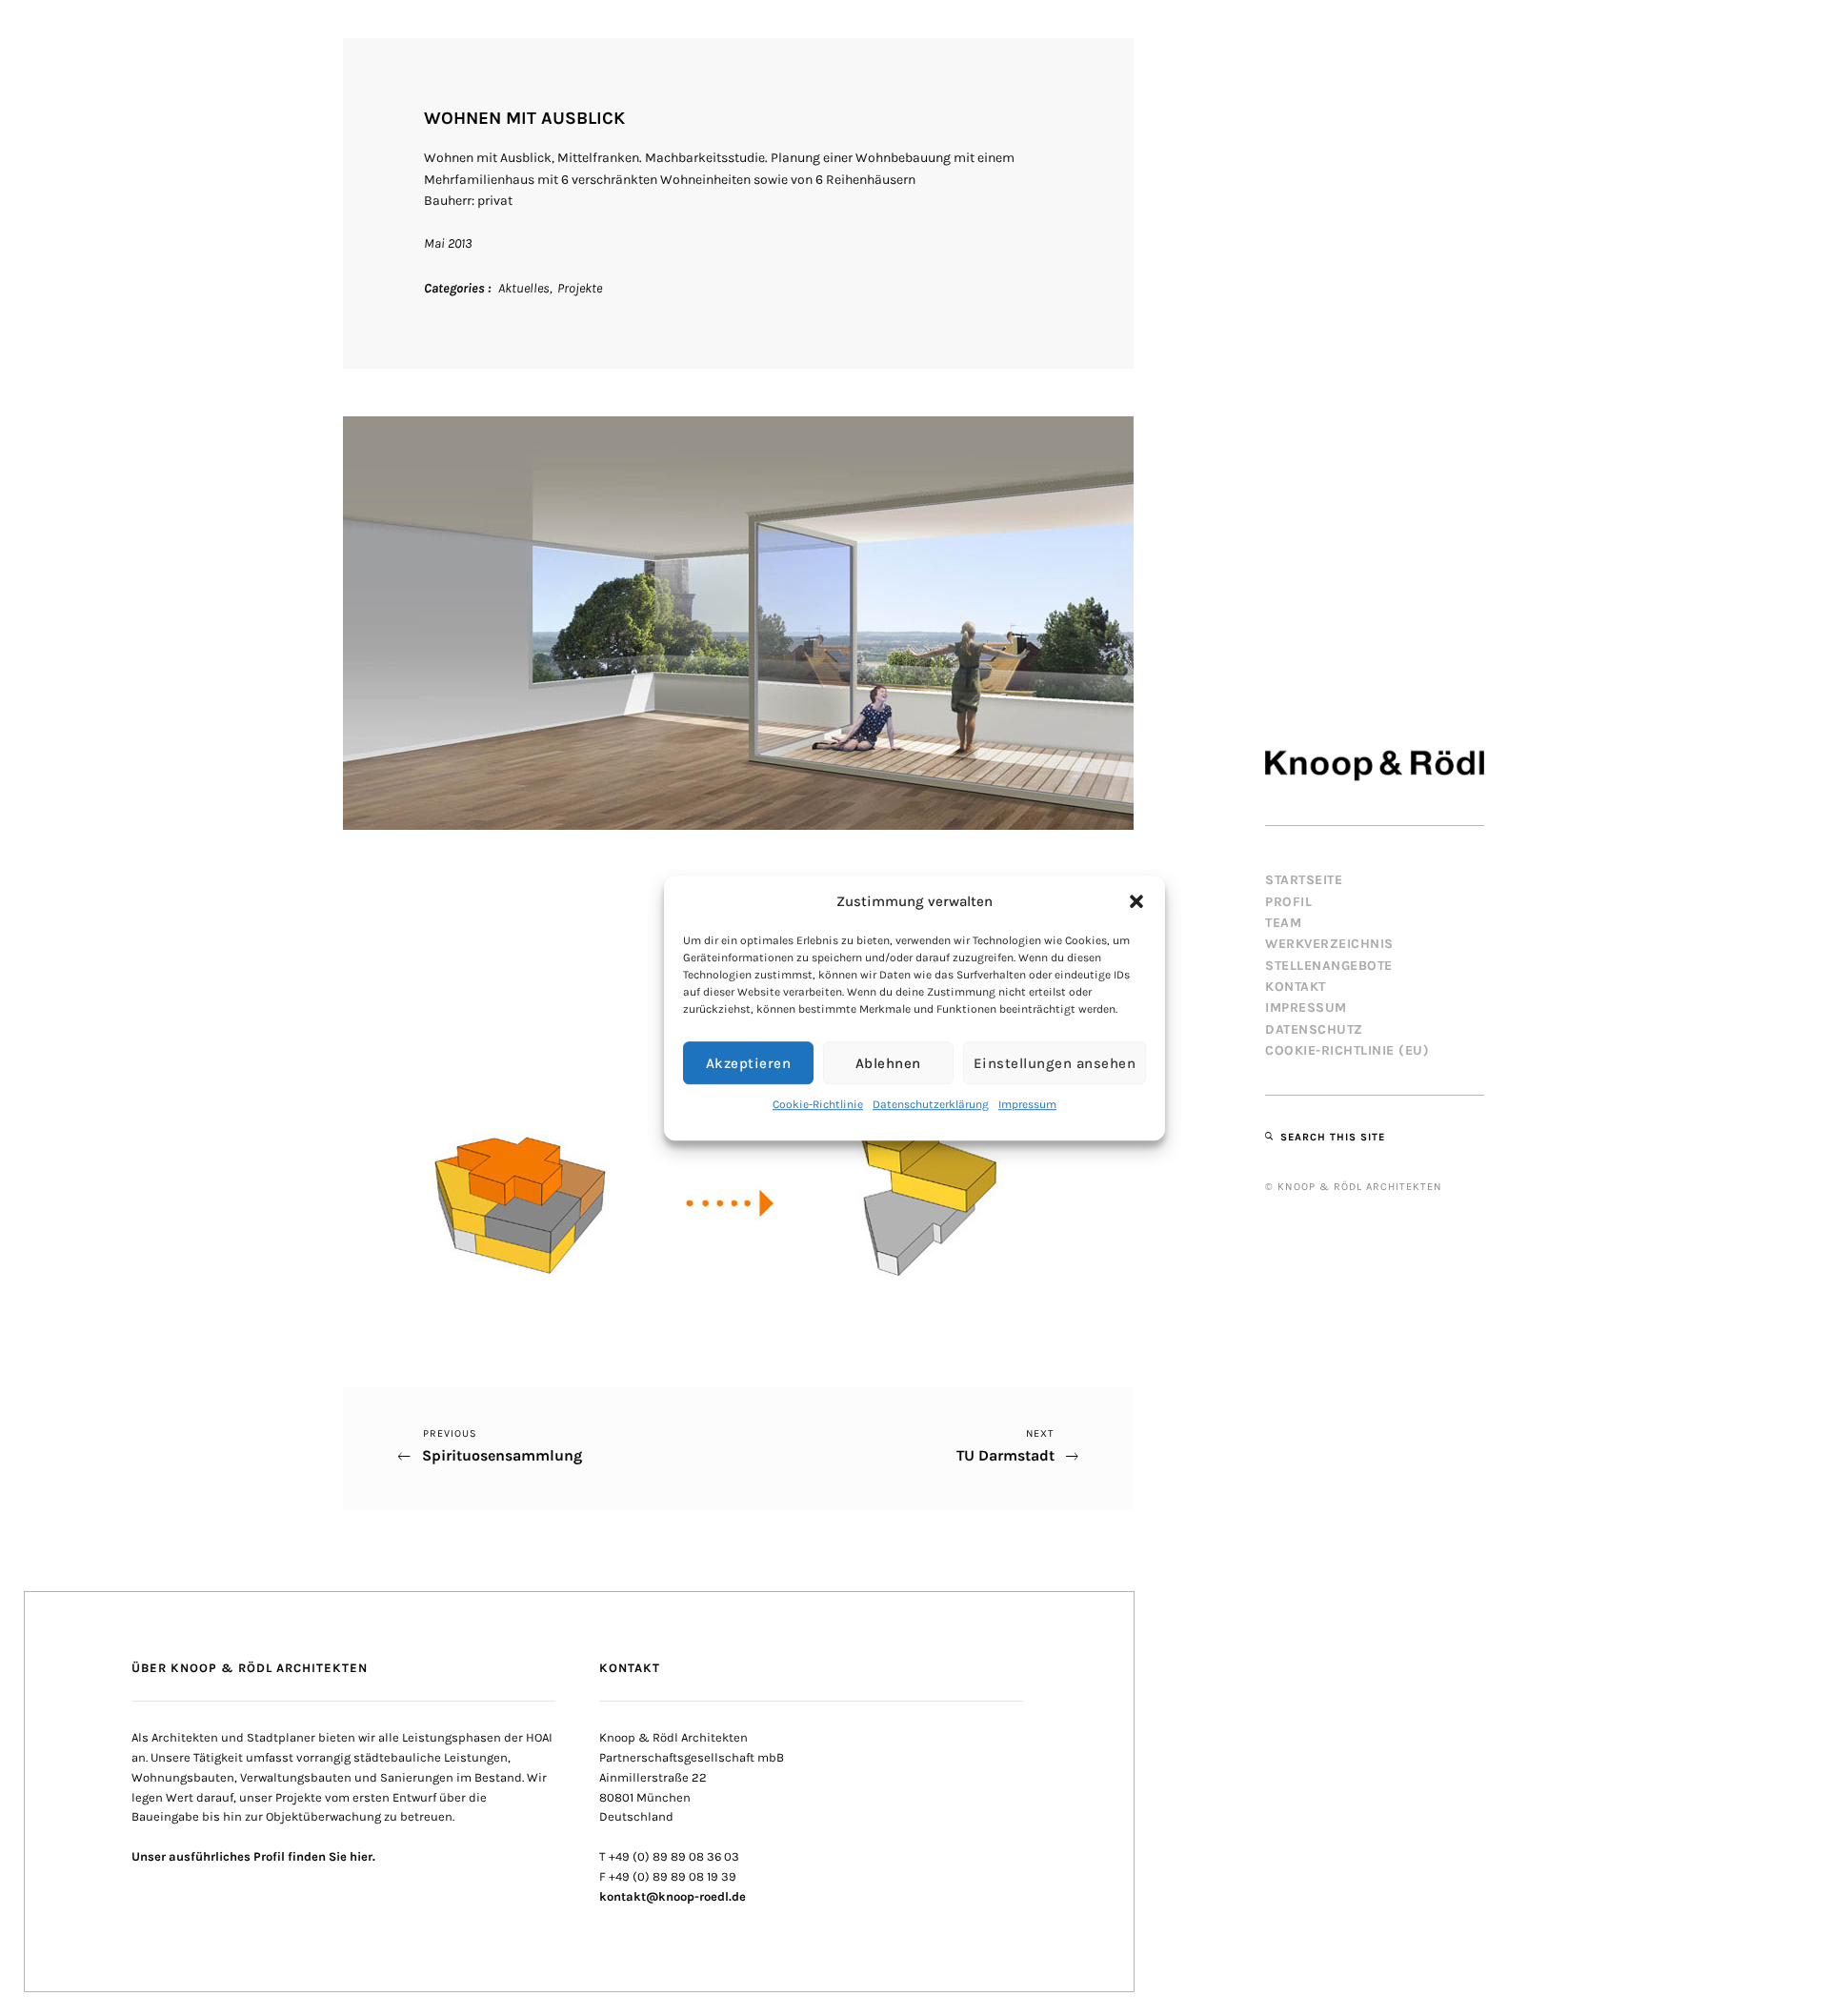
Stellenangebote (1329, 966)
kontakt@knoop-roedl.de (673, 1896)
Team (1283, 923)
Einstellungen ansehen (1055, 1063)
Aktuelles (524, 288)
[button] (1136, 901)
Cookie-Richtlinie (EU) (1347, 1050)
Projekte (580, 288)
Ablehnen (888, 1063)
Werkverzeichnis (1329, 944)
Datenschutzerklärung (931, 1104)
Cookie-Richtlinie (818, 1104)
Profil (1288, 902)
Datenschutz (1314, 1029)
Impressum (1027, 1104)
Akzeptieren (749, 1063)
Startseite (1304, 880)
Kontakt (1296, 987)
